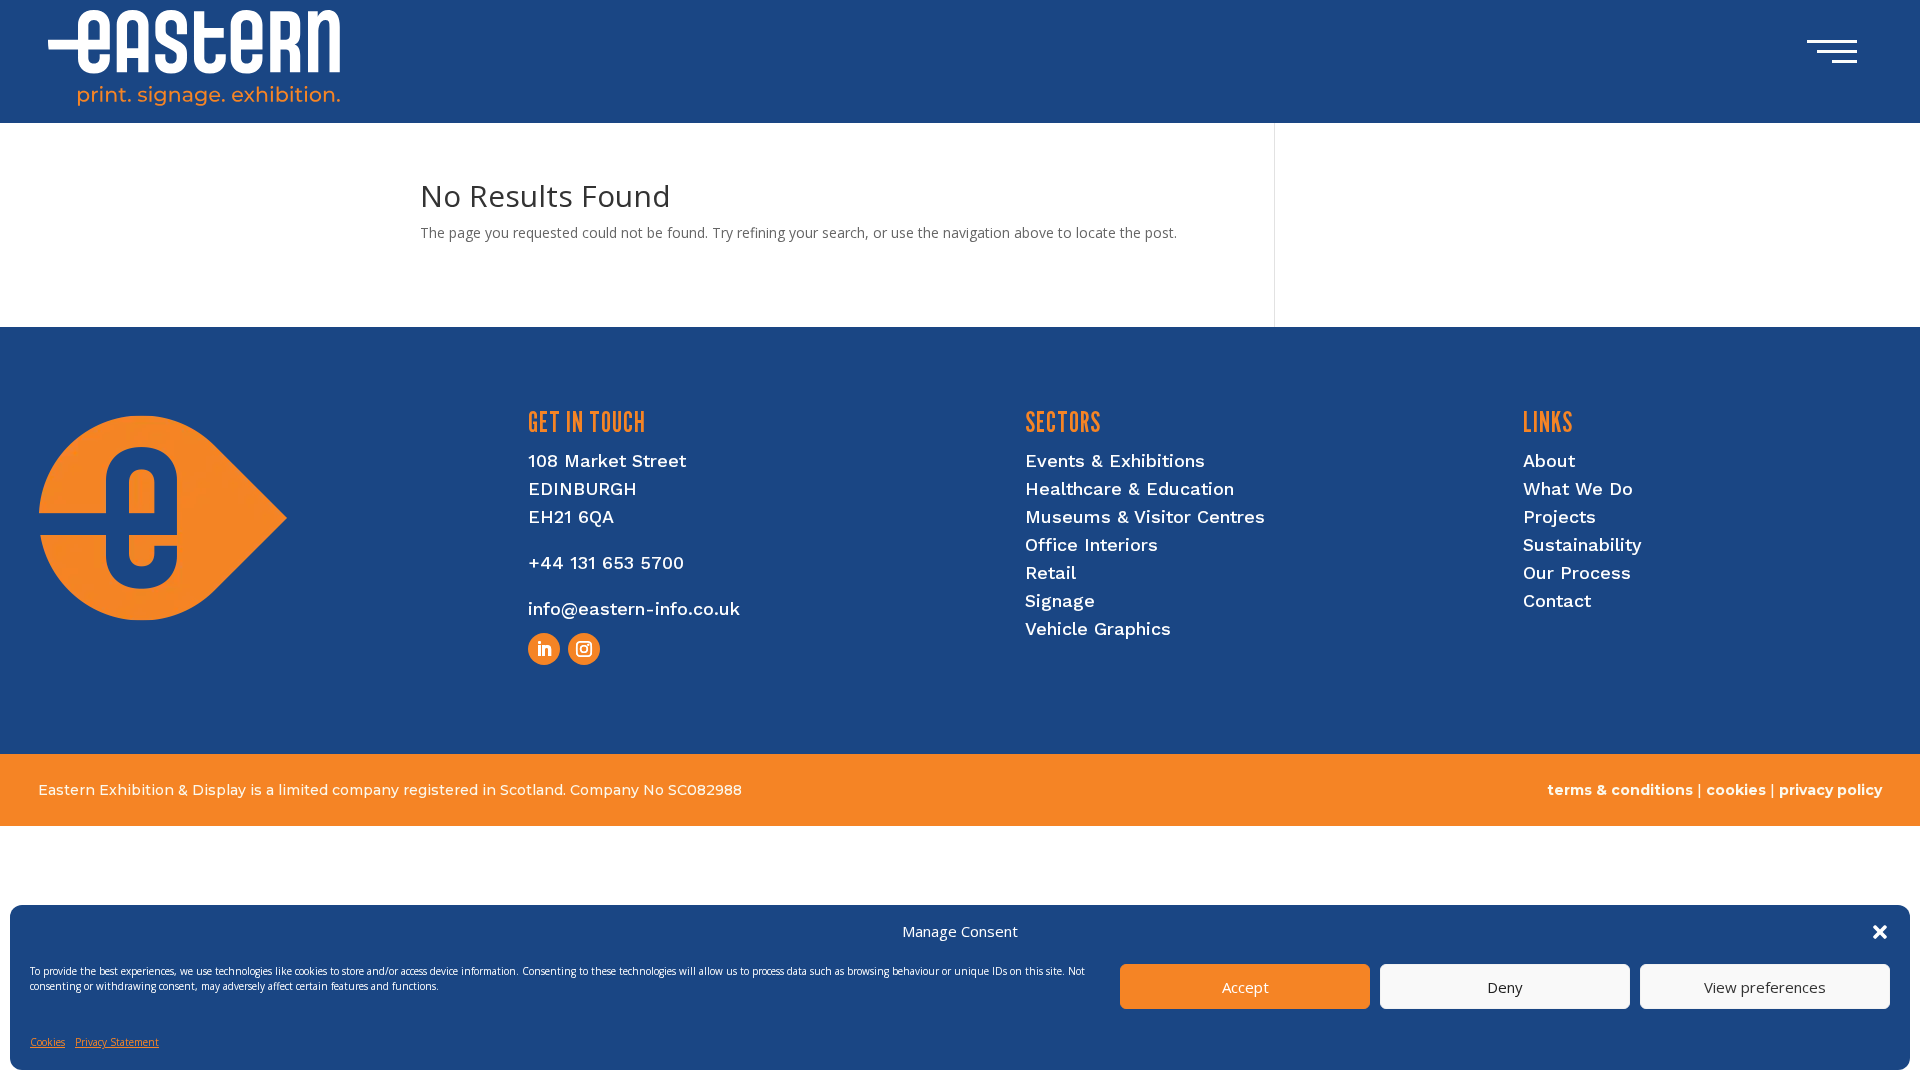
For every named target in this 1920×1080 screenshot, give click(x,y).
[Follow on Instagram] (584, 649)
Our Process (1577, 572)
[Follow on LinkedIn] (544, 649)
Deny (1505, 987)
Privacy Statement (117, 1042)
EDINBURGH (582, 488)
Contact (1557, 600)
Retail (1050, 572)
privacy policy (1830, 790)
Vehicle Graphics (1098, 628)
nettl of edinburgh (1810, 808)
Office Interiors (1091, 544)
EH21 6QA (571, 516)
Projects (1559, 516)
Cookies (47, 1042)
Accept (1245, 987)
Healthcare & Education (1129, 488)
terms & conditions (1620, 790)
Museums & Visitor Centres (1145, 516)
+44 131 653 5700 (606, 562)
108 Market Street (607, 460)
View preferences (1765, 987)
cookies (1736, 790)
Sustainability (1582, 544)
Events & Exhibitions (1115, 460)
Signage (1060, 600)
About (1549, 460)
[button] (1880, 932)
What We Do (1578, 488)
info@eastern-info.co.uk (634, 608)
